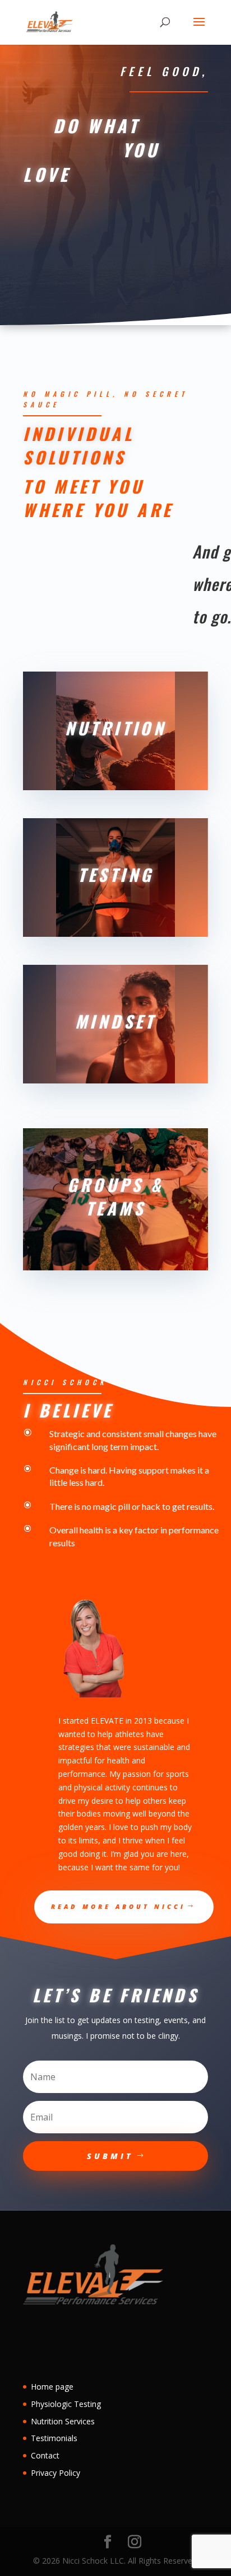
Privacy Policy (56, 2473)
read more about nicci (118, 1906)
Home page (52, 2387)
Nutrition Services (63, 2421)
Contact (45, 2455)
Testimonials (54, 2438)
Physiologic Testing (66, 2404)
